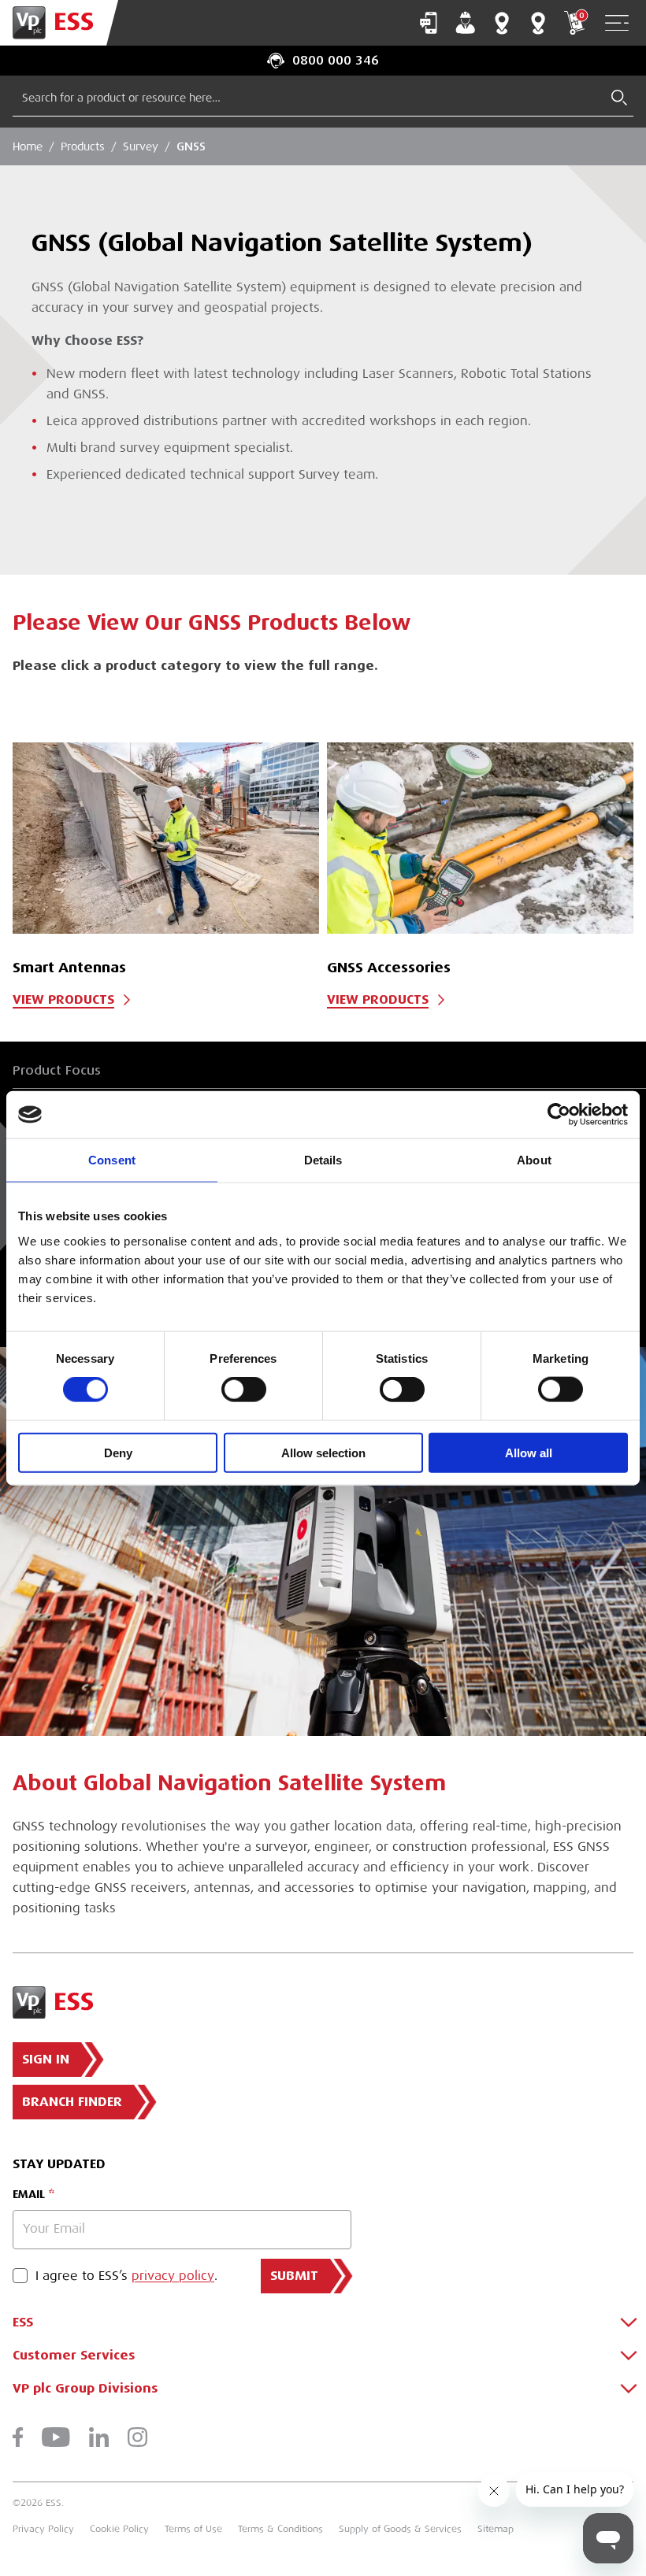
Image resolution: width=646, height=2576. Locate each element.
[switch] (244, 1390)
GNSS (191, 146)
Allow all (529, 1452)
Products (83, 146)
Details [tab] (323, 1160)
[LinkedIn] (99, 2437)
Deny (118, 1452)
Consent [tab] (112, 1160)
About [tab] (534, 1160)
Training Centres (538, 23)
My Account (466, 23)
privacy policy (173, 2276)
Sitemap (496, 2529)
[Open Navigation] (617, 23)
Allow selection (323, 1452)
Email (29, 2194)
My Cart (581, 15)
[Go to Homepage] (59, 23)
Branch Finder (502, 23)
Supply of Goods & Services (400, 2529)
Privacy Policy (43, 2529)
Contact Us (429, 23)
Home (28, 146)
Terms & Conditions (280, 2529)
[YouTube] (56, 2437)
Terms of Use (193, 2529)
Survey (141, 146)
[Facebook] (18, 2437)
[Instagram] (137, 2437)
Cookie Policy (119, 2529)
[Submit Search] (619, 98)
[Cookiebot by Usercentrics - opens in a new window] (559, 1115)
